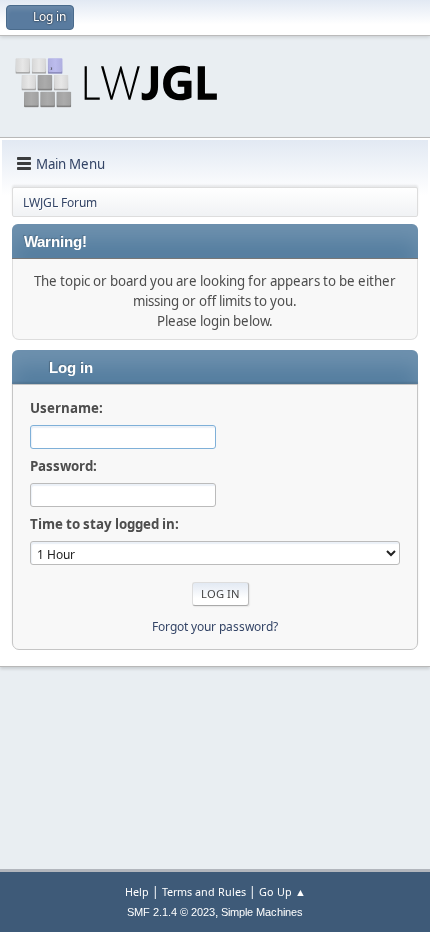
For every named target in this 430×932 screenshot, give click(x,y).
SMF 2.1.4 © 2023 (171, 912)
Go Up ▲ (282, 891)
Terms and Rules (204, 891)
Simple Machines (262, 912)
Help (137, 891)
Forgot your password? (215, 626)
